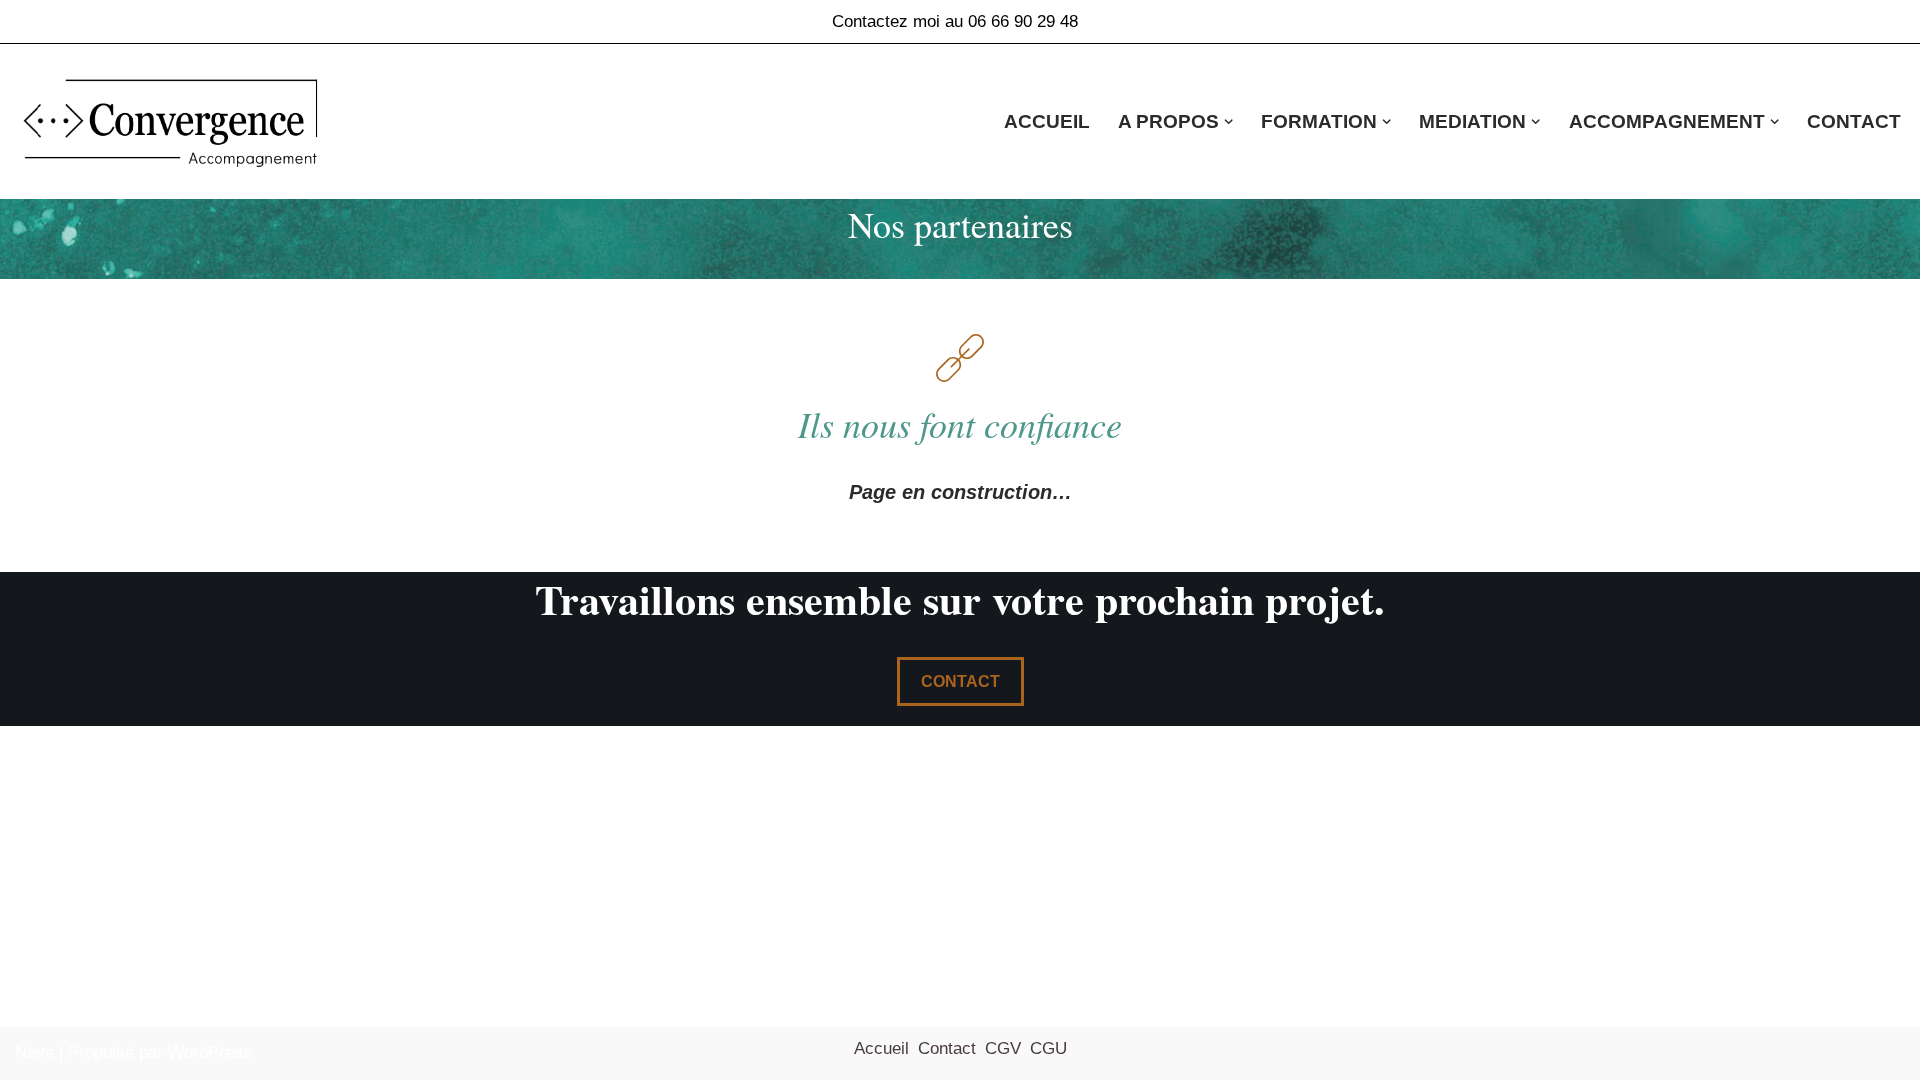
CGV (1003, 1048)
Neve (34, 1052)
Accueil (1047, 121)
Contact (1854, 121)
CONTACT (960, 681)
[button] (1228, 121)
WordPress (210, 1052)
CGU (1048, 1048)
